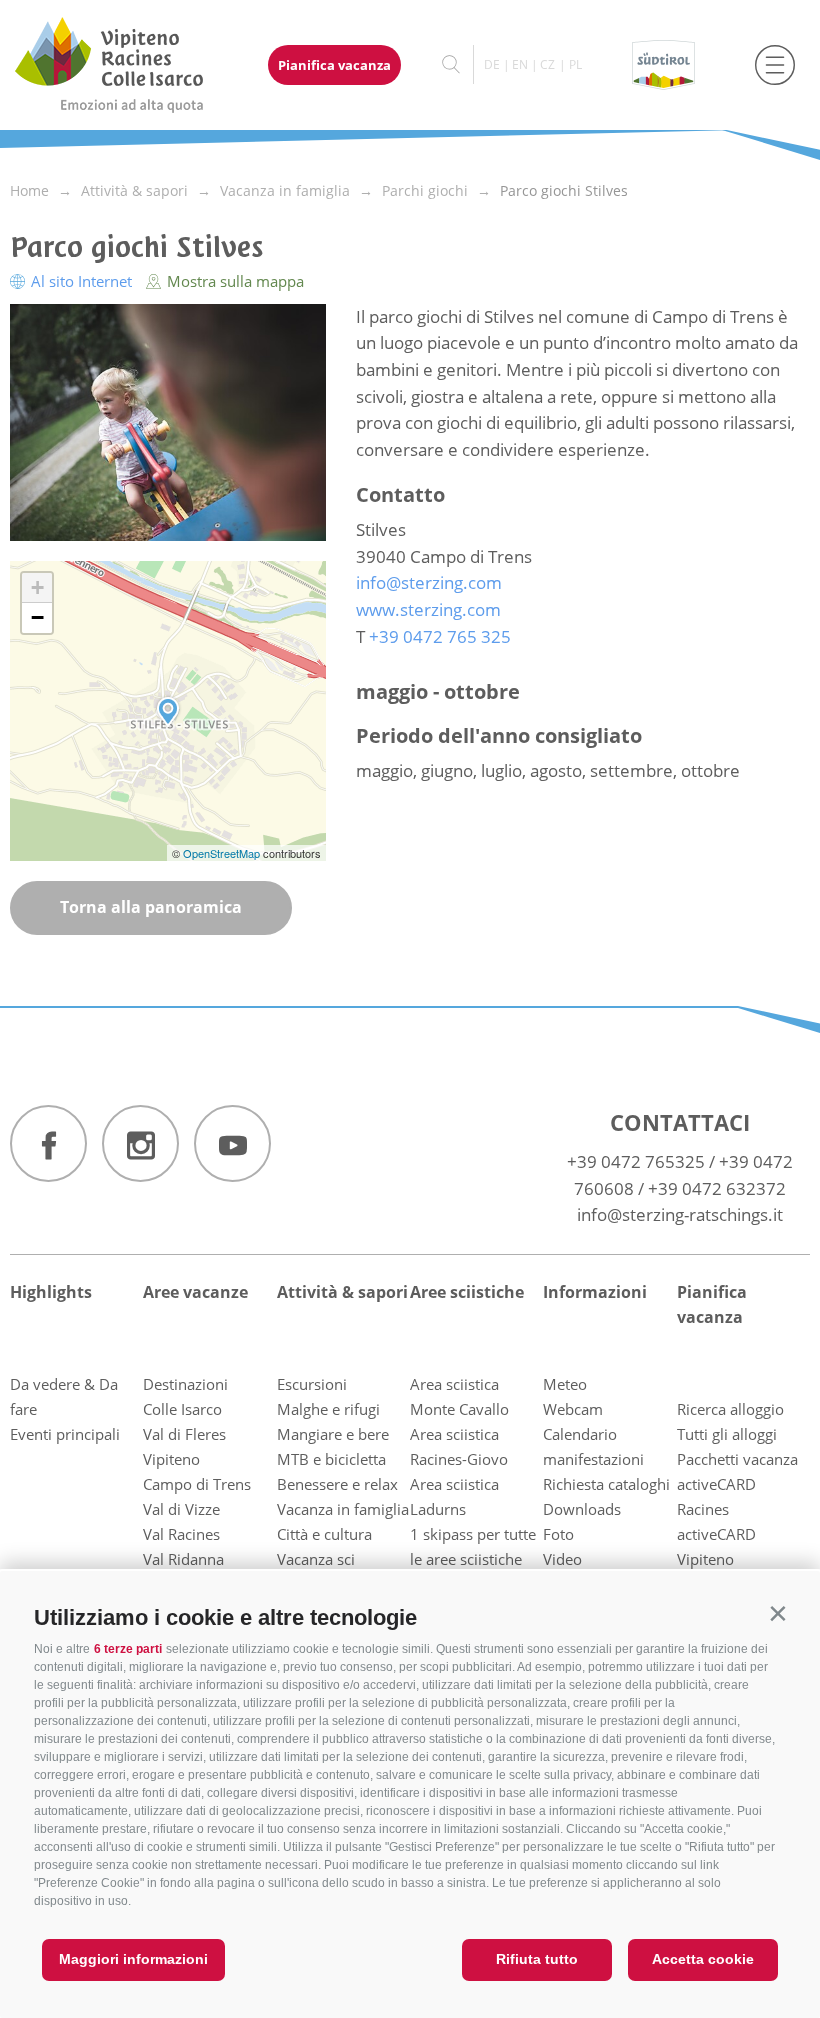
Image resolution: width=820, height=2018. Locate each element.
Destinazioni (185, 1384)
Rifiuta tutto (537, 1959)
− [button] (37, 617)
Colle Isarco (182, 1409)
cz (547, 64)
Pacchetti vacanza (737, 1459)
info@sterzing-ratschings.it (680, 1214)
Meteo (565, 1384)
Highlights (51, 1292)
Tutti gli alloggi (727, 1434)
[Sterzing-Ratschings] (127, 65)
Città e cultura (324, 1534)
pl (575, 64)
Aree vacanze (195, 1292)
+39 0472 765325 (636, 1161)
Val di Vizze (181, 1509)
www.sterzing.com (428, 609)
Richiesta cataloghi (606, 1484)
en (520, 64)
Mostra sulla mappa (233, 281)
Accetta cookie (703, 1959)
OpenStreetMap (223, 853)
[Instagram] (140, 1143)
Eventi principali (65, 1434)
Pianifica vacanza (334, 65)
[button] (777, 1613)
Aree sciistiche (467, 1292)
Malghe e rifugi (328, 1409)
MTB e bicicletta (331, 1459)
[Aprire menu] (775, 65)
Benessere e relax (337, 1484)
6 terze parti (128, 1649)
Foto (558, 1534)
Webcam (573, 1409)
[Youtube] (232, 1143)
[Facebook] (48, 1143)
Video (562, 1559)
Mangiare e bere (333, 1434)
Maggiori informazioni (133, 1959)
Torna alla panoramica (151, 907)
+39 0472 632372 (717, 1188)
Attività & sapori (342, 1292)
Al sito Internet (81, 281)
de (492, 64)
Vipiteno (171, 1459)
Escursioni (312, 1384)
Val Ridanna (183, 1559)
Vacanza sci (316, 1559)
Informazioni (595, 1292)
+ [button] (37, 587)
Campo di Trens (197, 1484)
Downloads (582, 1509)
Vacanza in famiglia (343, 1509)
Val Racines (181, 1534)
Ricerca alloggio (730, 1409)
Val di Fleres (184, 1434)
